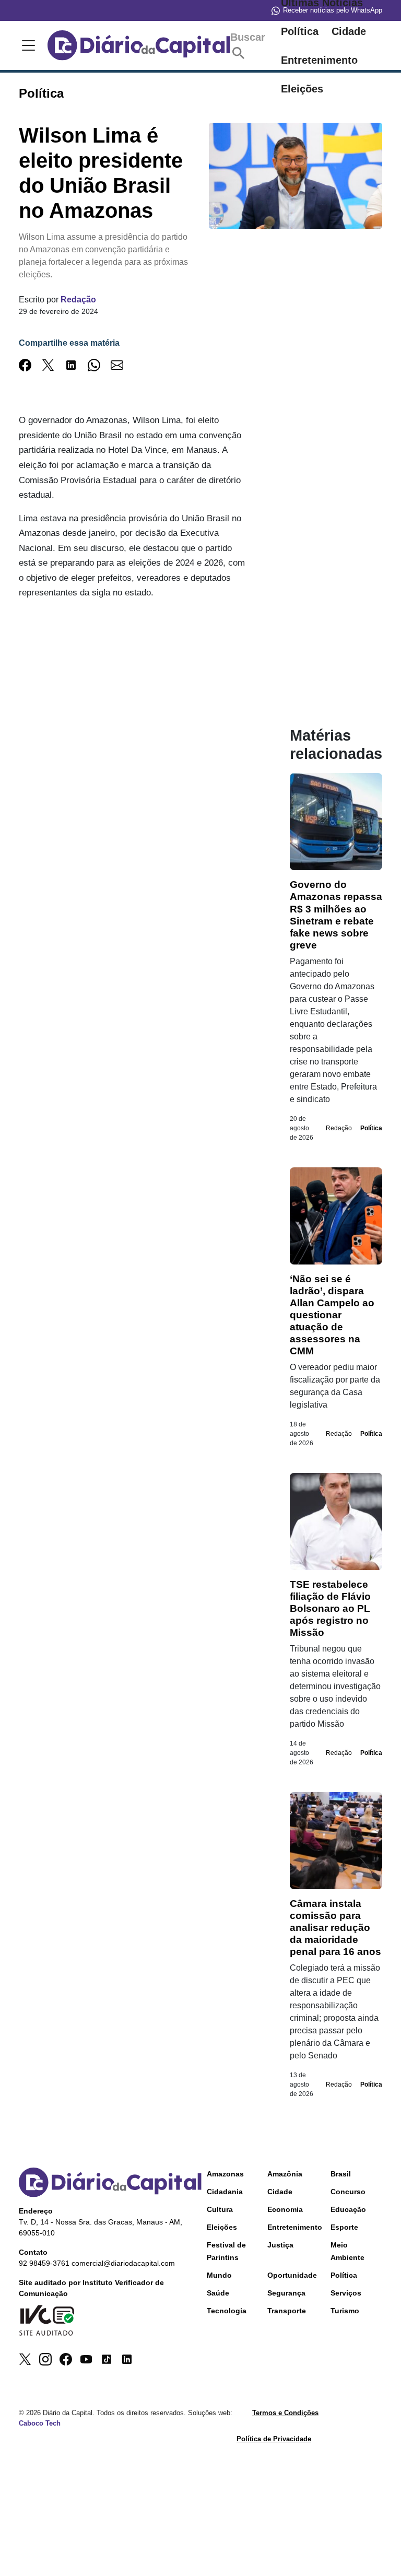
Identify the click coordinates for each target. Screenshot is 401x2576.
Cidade (349, 31)
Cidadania (225, 2192)
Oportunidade (292, 2275)
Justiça (280, 2245)
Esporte (344, 2227)
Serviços (346, 2293)
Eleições (222, 2227)
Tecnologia (227, 2311)
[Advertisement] (133, 703)
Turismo (345, 2311)
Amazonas (225, 2174)
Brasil (341, 2174)
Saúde (218, 2293)
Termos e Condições (285, 2413)
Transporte (287, 2311)
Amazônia (285, 2174)
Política (300, 31)
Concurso (348, 2192)
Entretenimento (319, 60)
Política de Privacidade (274, 2439)
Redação (78, 300)
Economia (285, 2209)
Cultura (220, 2209)
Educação (348, 2209)
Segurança (286, 2293)
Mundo (219, 2275)
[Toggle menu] (27, 45)
